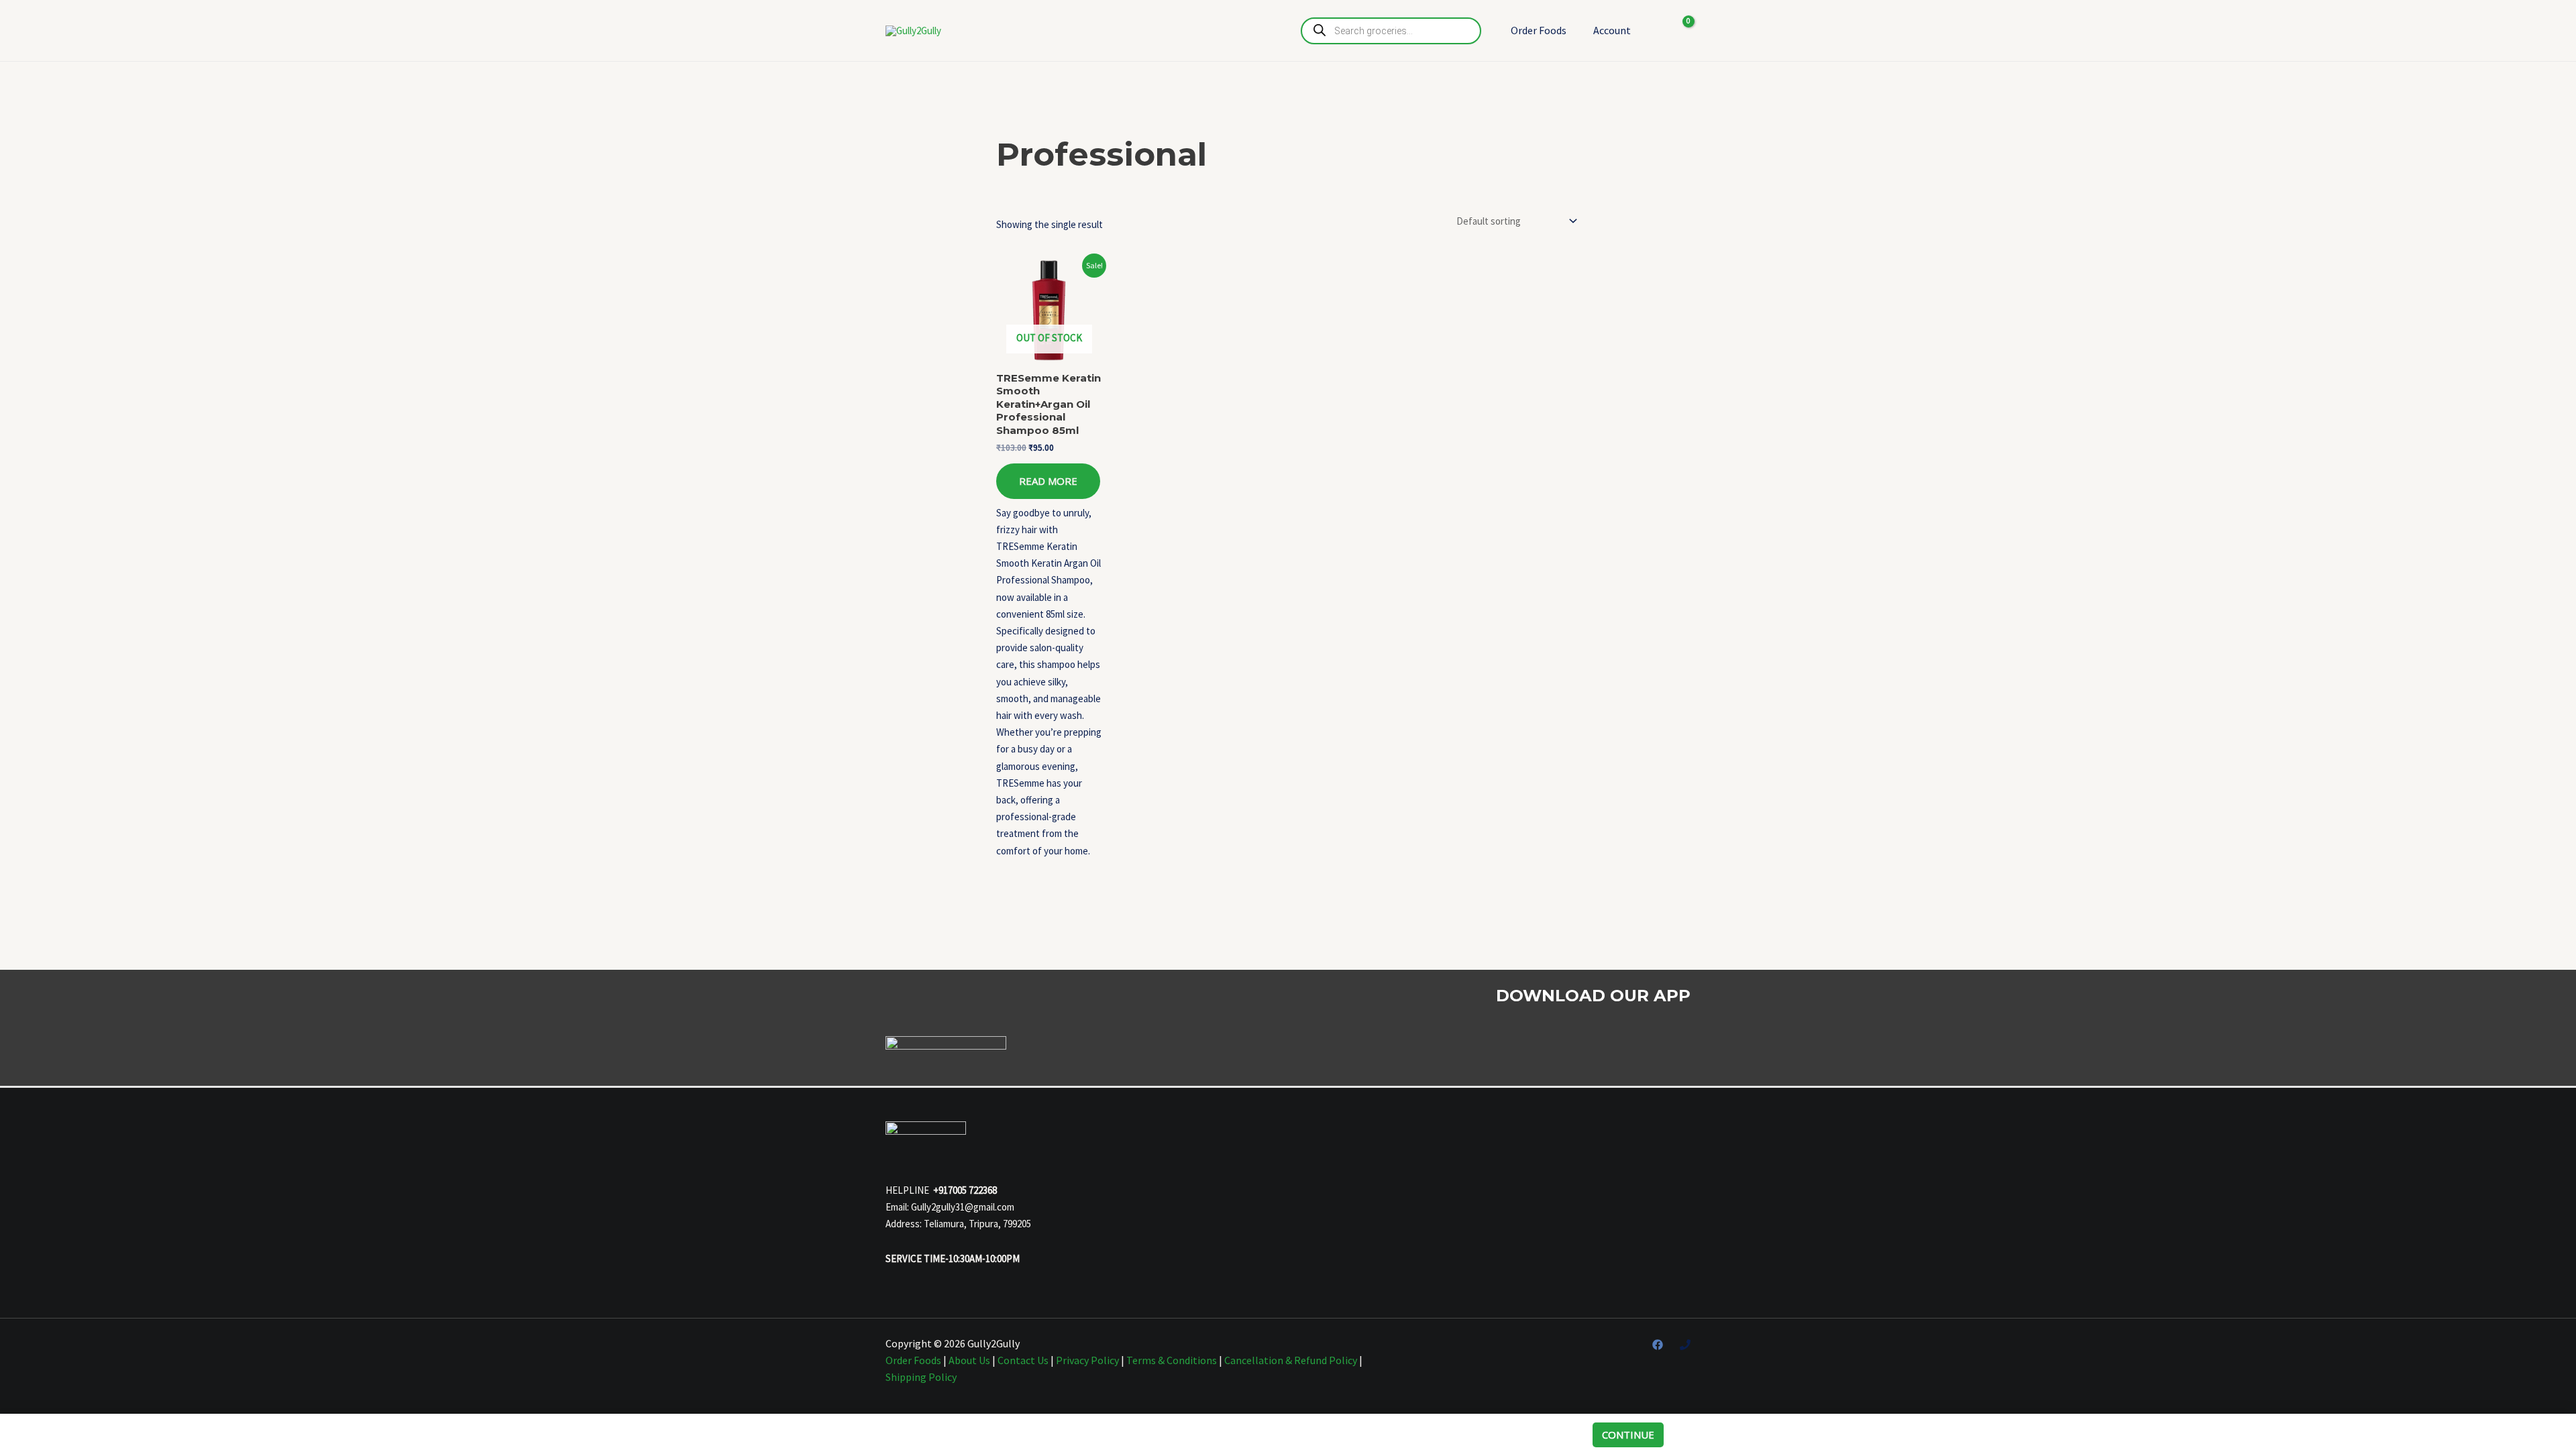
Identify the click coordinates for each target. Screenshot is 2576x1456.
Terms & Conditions (1172, 1360)
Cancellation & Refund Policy (1291, 1360)
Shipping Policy (921, 1377)
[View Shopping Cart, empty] (1680, 31)
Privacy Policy (1087, 1360)
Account (1612, 30)
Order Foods (1539, 30)
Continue (1628, 1435)
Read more (1048, 481)
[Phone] (1685, 1345)
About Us (969, 1360)
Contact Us (1023, 1360)
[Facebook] (1658, 1345)
